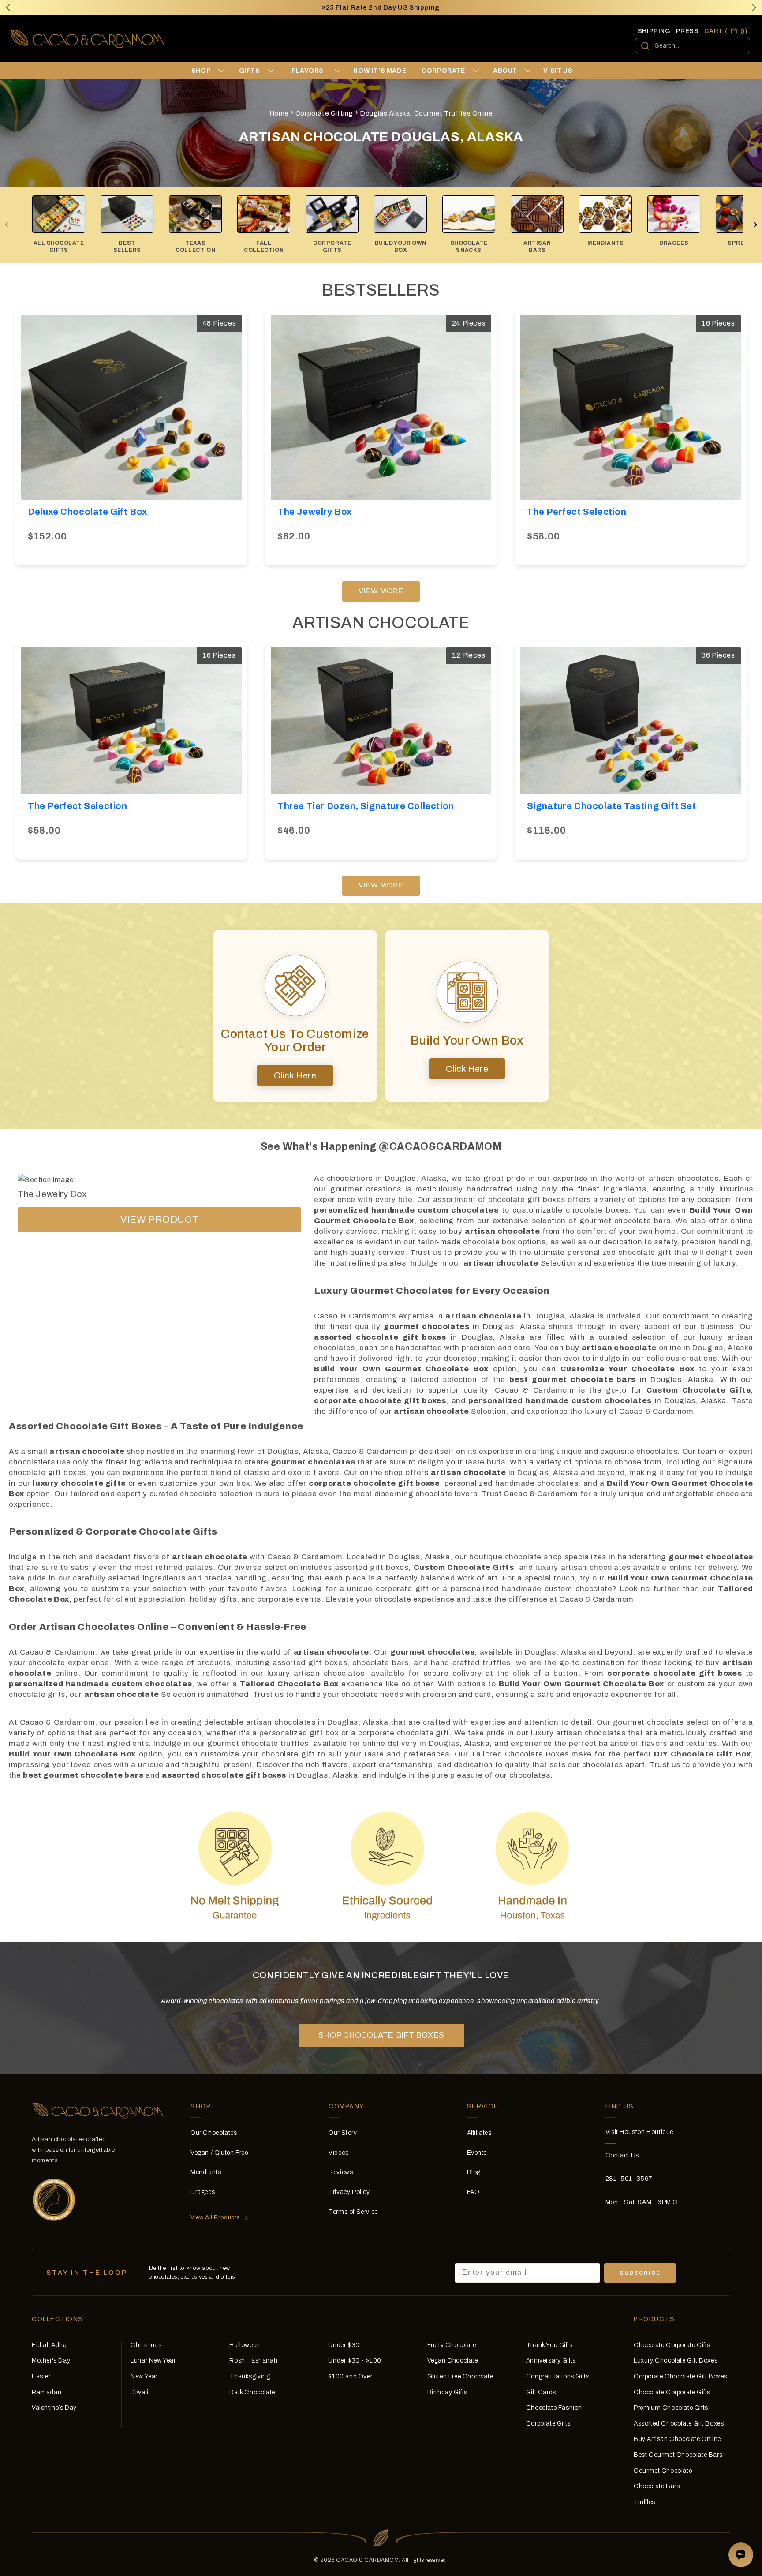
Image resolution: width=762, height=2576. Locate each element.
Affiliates (479, 2133)
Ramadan (47, 2392)
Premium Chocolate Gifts (671, 2408)
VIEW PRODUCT (159, 1220)
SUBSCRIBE (640, 2273)
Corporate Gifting (324, 113)
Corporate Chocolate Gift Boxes (680, 2376)
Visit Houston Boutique (639, 2132)
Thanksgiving (250, 2376)
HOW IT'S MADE (380, 71)
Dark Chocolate (252, 2392)
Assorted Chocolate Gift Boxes (679, 2424)
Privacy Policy (349, 2192)
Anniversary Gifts (551, 2361)
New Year (144, 2376)
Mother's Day (51, 2361)
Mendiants (206, 2172)
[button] (754, 7)
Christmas (146, 2345)
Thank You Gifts (549, 2345)
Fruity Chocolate (452, 2345)
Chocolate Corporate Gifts (672, 2345)
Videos (339, 2153)
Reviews (341, 2172)
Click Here (295, 1075)
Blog (474, 2172)
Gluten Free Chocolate (460, 2376)
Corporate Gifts (548, 2424)
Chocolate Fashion (554, 2408)
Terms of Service (353, 2212)
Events (477, 2153)
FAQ (473, 2192)
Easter (41, 2376)
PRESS (687, 31)
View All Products (215, 2217)
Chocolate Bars (657, 2486)
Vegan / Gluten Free (219, 2153)
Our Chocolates (214, 2133)
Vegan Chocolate (453, 2361)
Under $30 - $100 (355, 2361)
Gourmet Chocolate (663, 2471)
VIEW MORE (381, 591)
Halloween (245, 2345)
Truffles (644, 2502)
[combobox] (693, 46)
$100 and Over (350, 2376)
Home (279, 113)
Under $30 (344, 2345)
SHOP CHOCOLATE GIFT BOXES (381, 2035)
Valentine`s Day (54, 2408)
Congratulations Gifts (558, 2376)
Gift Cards (541, 2392)
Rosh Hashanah (253, 2361)
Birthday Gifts (447, 2392)
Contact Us (622, 2155)
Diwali (140, 2392)
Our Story (343, 2133)
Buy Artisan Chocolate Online (677, 2439)
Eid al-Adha (49, 2345)
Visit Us (558, 71)
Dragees (203, 2192)
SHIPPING (654, 31)
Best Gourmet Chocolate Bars (678, 2455)
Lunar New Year (153, 2361)
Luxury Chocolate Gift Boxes (676, 2361)
